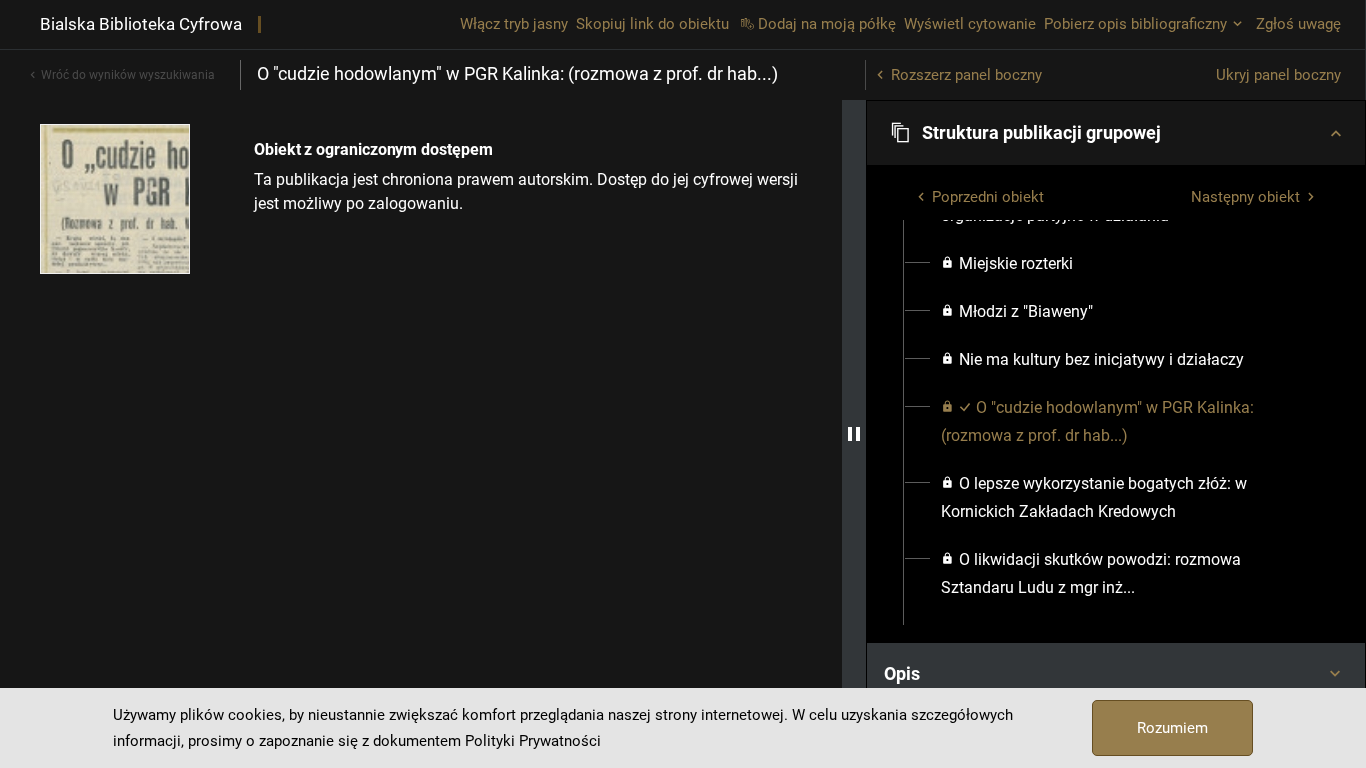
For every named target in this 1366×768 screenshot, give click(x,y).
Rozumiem (1172, 728)
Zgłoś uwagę (1298, 24)
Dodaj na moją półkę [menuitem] (827, 24)
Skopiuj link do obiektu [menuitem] (652, 24)
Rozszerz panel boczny (966, 75)
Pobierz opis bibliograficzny (1135, 24)
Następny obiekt (1245, 197)
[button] (1116, 133)
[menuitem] (1007, 264)
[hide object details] (854, 434)
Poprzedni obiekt (988, 197)
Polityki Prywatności (533, 741)
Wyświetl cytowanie (970, 24)
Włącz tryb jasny (514, 24)
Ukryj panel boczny (1278, 75)
